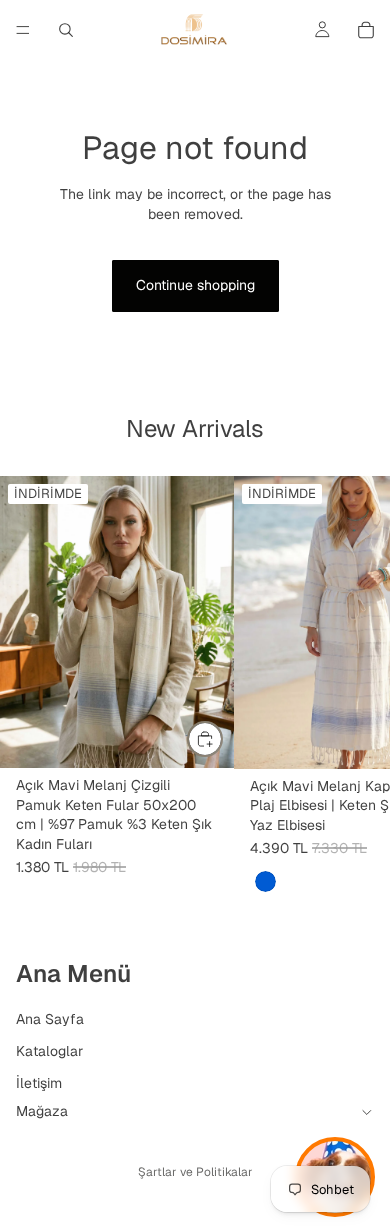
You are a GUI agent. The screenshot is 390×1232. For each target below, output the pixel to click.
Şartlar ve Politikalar (195, 1172)
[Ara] (66, 30)
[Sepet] (366, 30)
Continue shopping (195, 285)
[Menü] (23, 30)
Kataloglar (49, 1050)
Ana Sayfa (50, 1019)
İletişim (39, 1082)
